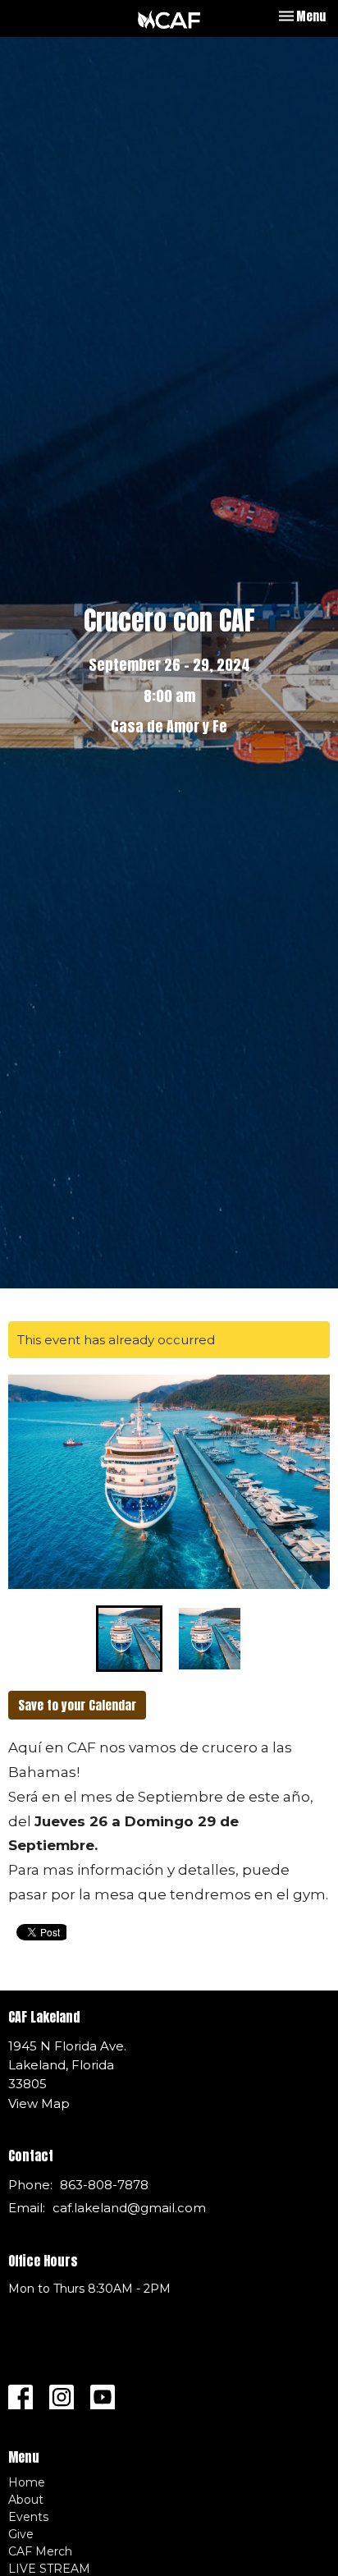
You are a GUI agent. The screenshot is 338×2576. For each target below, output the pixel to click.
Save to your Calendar (77, 1705)
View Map (39, 2103)
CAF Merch (40, 2551)
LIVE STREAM (49, 2569)
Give (21, 2534)
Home (27, 2482)
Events (28, 2517)
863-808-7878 (104, 2185)
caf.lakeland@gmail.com (129, 2208)
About (26, 2500)
